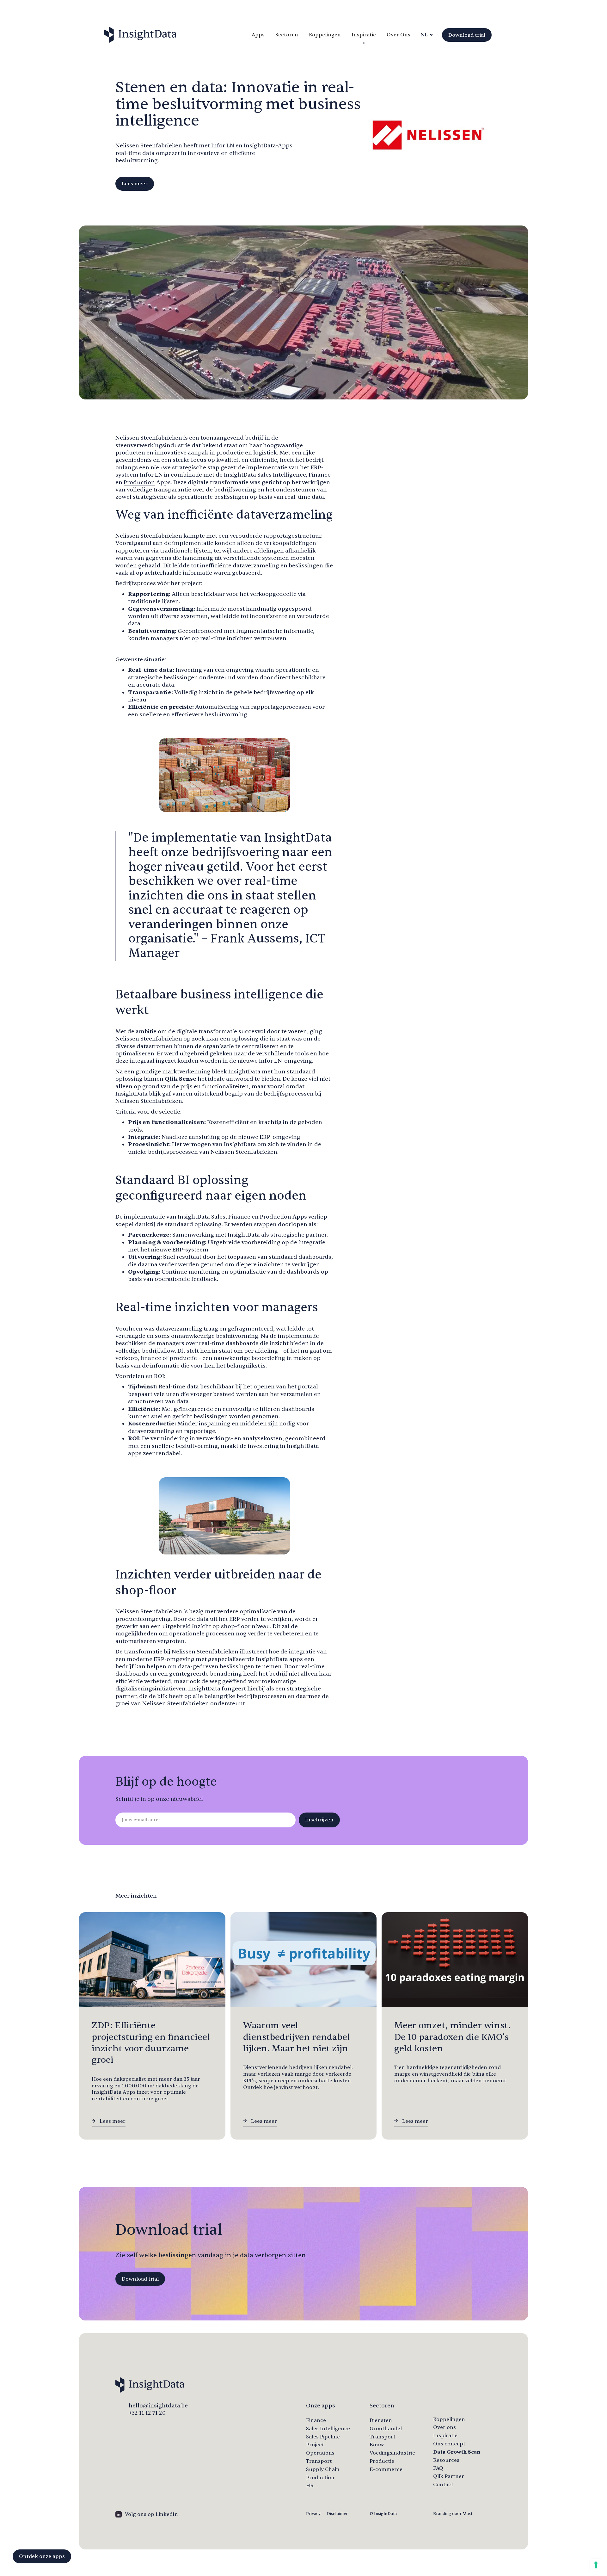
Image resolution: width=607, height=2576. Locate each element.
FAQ (438, 2468)
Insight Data (141, 35)
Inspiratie (364, 35)
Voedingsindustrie (392, 2453)
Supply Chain (323, 2469)
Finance (320, 475)
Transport (319, 2461)
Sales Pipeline (323, 2437)
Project (315, 2445)
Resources (446, 2460)
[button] (426, 35)
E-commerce (386, 2469)
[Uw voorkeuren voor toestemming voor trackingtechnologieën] (596, 2565)
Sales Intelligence (282, 475)
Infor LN (151, 475)
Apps (258, 35)
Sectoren (287, 35)
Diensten (381, 2420)
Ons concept (449, 2444)
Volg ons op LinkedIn (151, 2514)
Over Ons (399, 35)
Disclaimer (337, 2514)
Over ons (445, 2427)
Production (139, 482)
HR (310, 2486)
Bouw (377, 2445)
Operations (320, 2453)
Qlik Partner (449, 2476)
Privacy (313, 2514)
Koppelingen (325, 35)
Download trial (467, 35)
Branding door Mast (453, 2514)
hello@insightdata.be (158, 2406)
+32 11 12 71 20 (147, 2413)
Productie (382, 2461)
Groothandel (386, 2429)
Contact (443, 2485)
